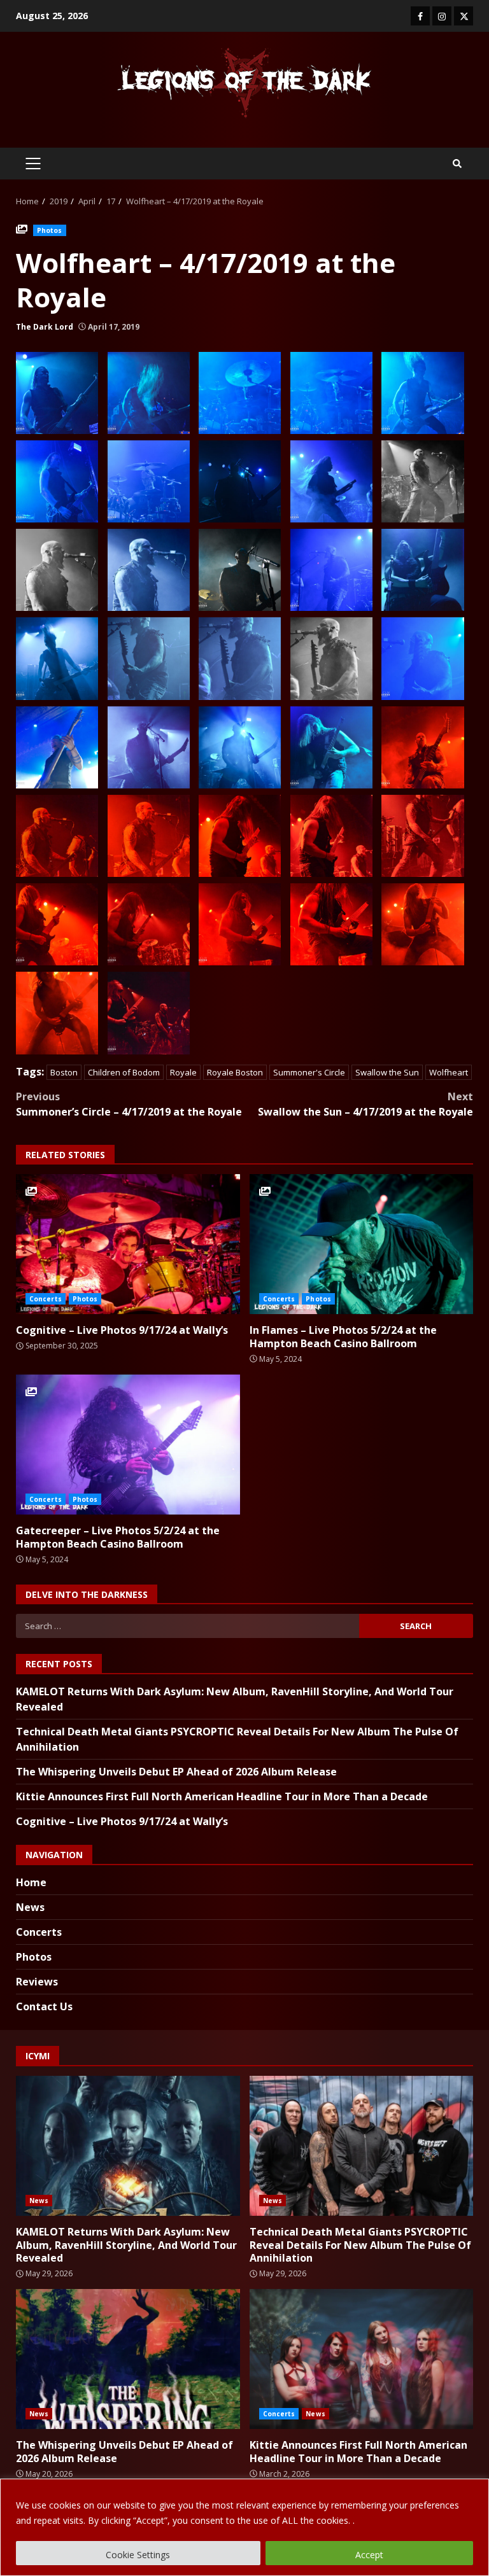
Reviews (37, 1982)
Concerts (46, 1299)
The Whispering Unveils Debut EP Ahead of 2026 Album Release (176, 1772)
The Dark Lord (45, 327)
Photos (50, 230)
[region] (244, 2527)
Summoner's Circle (309, 1072)
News (30, 1907)
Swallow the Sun (387, 1072)
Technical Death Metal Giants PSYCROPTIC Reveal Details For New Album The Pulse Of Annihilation (362, 2146)
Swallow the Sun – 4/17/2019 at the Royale (365, 1104)
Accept (369, 2555)
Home (31, 1882)
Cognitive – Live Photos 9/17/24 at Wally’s (128, 1244)
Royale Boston (235, 1072)
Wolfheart (449, 1072)
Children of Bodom (124, 1072)
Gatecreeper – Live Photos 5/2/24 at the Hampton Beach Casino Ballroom (128, 1445)
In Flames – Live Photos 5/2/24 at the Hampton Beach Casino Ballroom (362, 1244)
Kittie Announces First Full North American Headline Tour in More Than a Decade (222, 1796)
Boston (64, 1072)
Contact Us (44, 2006)
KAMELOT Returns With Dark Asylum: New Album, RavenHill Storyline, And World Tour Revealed (128, 2146)
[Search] (457, 164)
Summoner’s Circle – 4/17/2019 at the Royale (129, 1104)
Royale (183, 1072)
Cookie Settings (138, 2555)
